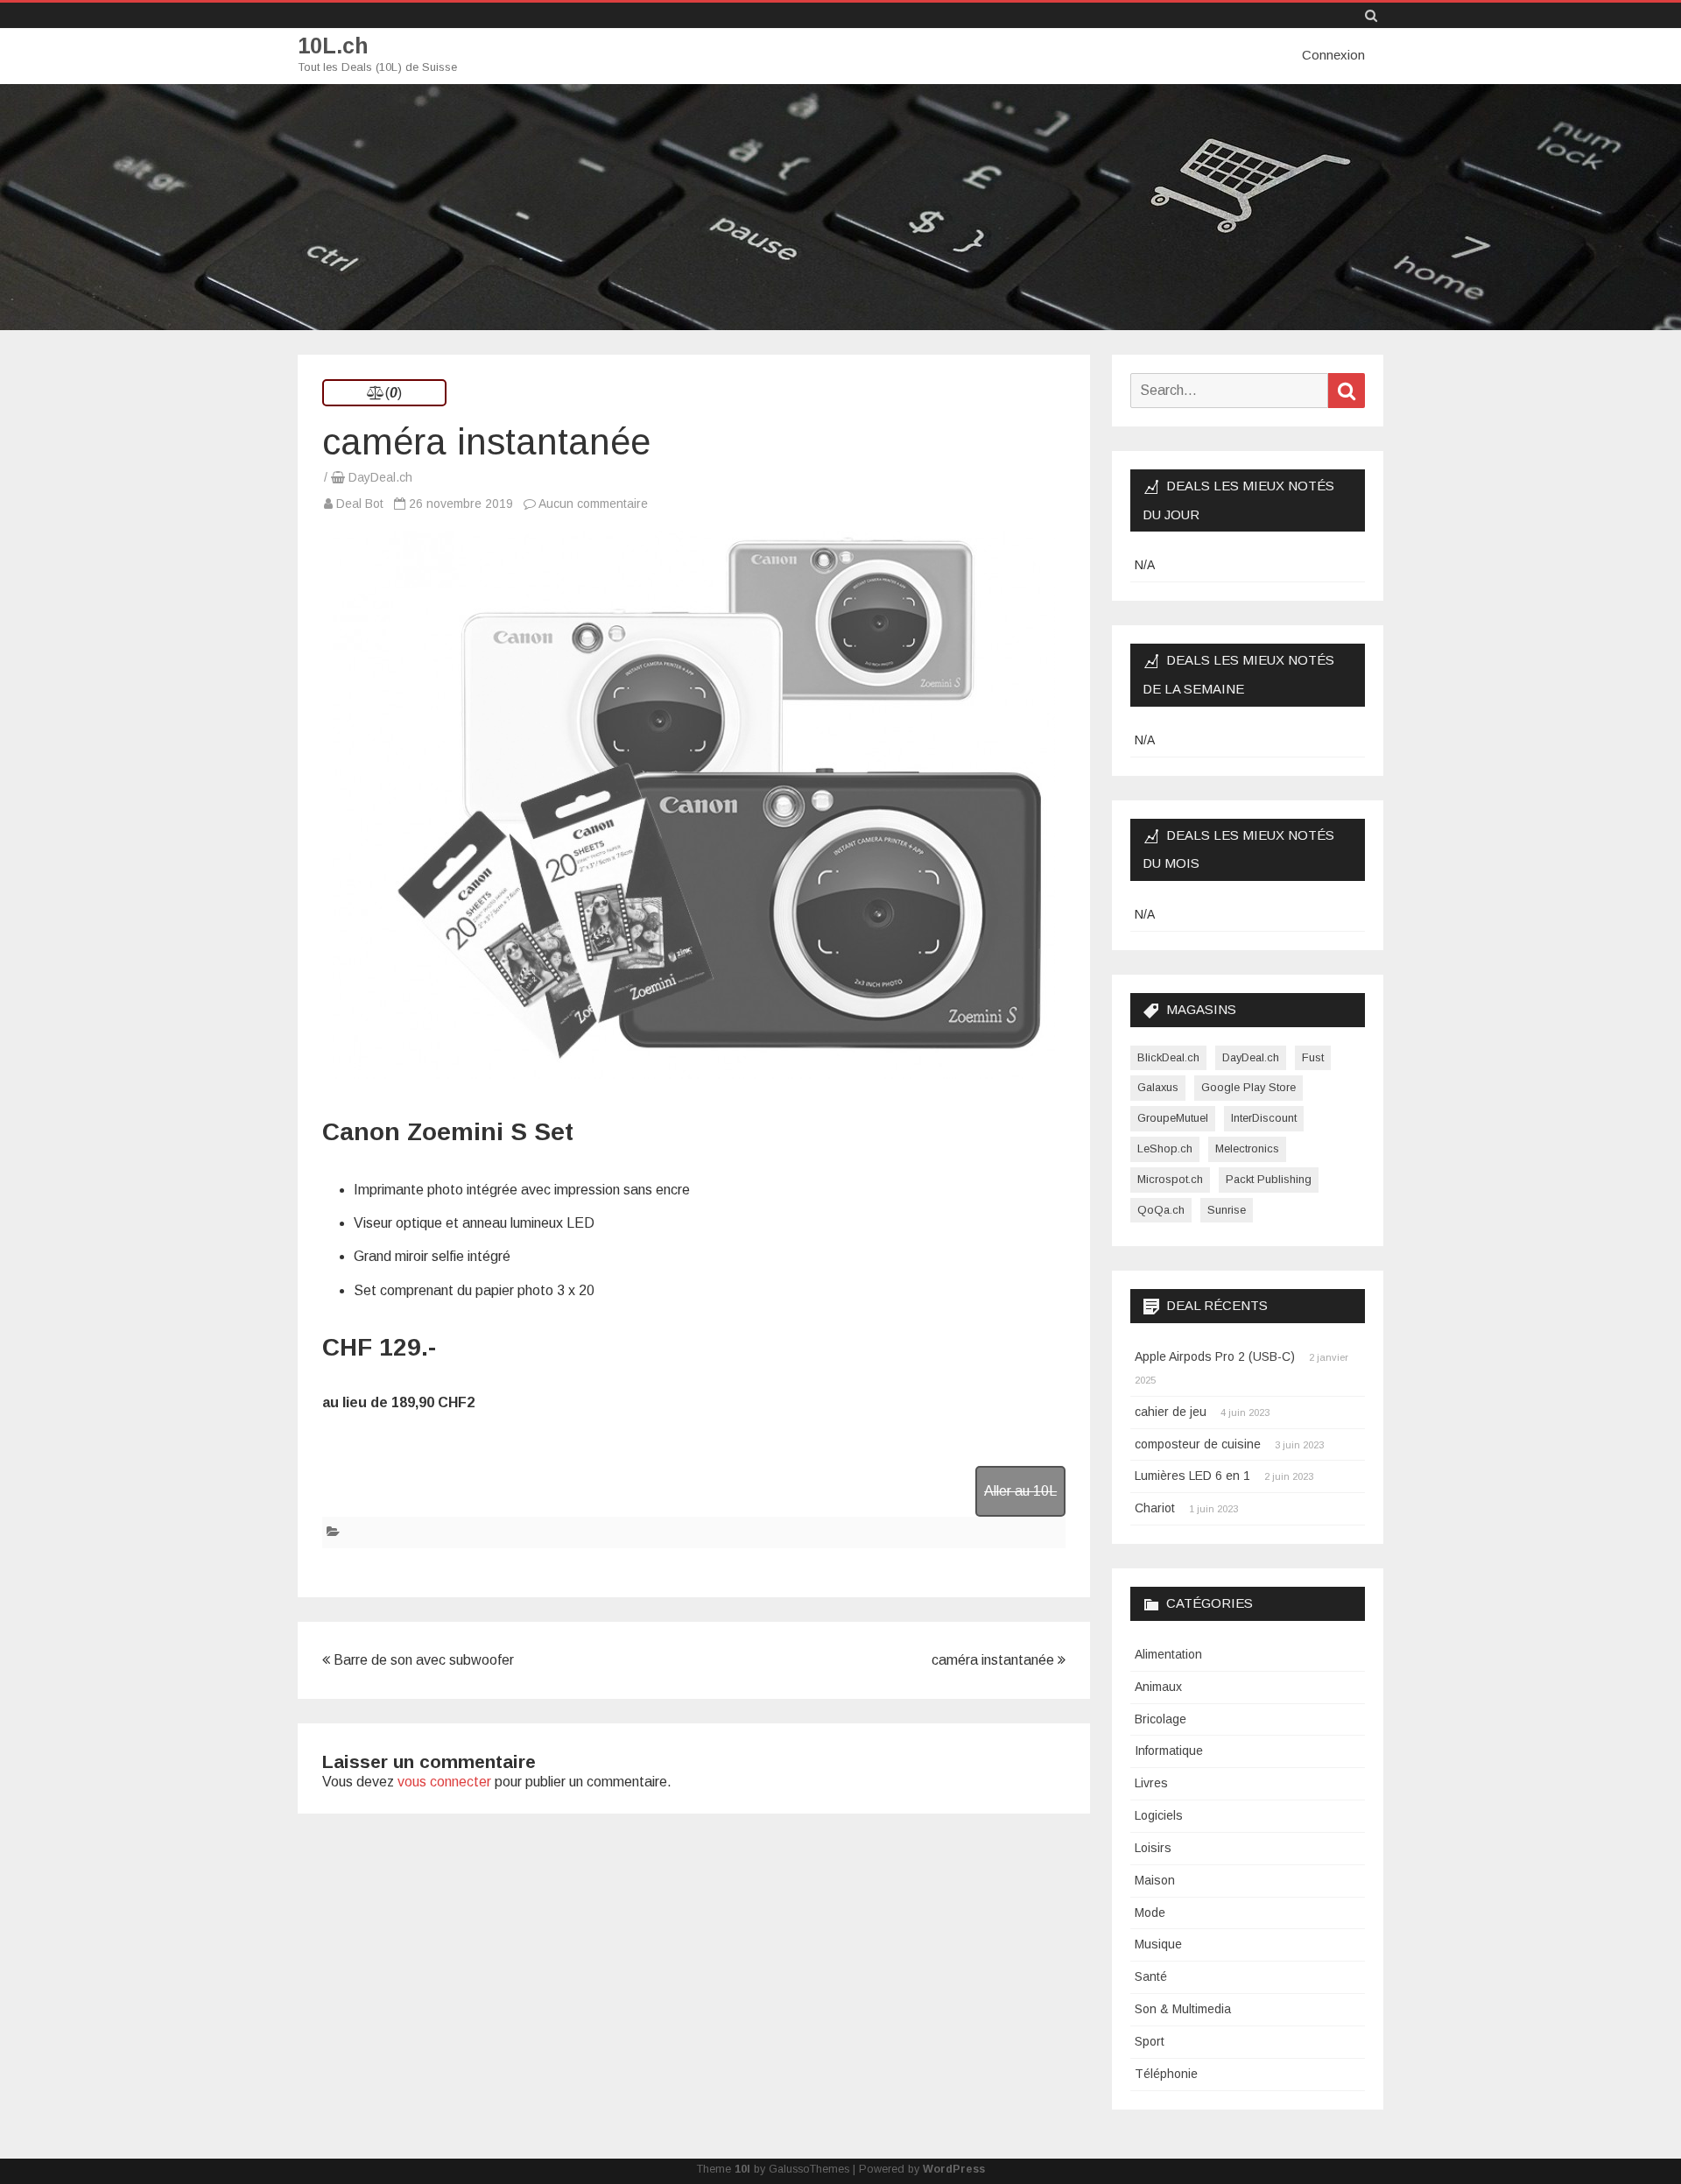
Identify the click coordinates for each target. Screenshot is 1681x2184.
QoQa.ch (1161, 1210)
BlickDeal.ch (1168, 1057)
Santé (1151, 1976)
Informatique (1169, 1751)
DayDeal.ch (380, 477)
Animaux (1158, 1687)
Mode (1150, 1913)
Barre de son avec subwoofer (422, 1660)
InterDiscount (1264, 1118)
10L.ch (333, 46)
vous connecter (444, 1782)
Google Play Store (1248, 1087)
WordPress (954, 2169)
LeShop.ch (1165, 1148)
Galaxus (1158, 1087)
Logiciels (1159, 1815)
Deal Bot (360, 504)
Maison (1155, 1880)
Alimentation (1168, 1654)
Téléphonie (1166, 2074)
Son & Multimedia (1183, 2009)
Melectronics (1247, 1148)
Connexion (1333, 55)
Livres (1151, 1783)
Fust (1313, 1057)
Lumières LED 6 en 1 (1192, 1476)
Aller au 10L (1020, 1491)
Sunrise (1227, 1210)
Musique (1158, 1944)
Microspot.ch (1170, 1179)
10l (742, 2169)
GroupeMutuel (1173, 1118)
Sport (1150, 2041)
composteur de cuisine (1198, 1444)
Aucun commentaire (593, 504)
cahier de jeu (1171, 1412)
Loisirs (1153, 1848)
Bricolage (1161, 1719)
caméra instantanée (995, 1660)
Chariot (1155, 1508)
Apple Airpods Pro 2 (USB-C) (1215, 1356)
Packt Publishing (1269, 1179)
